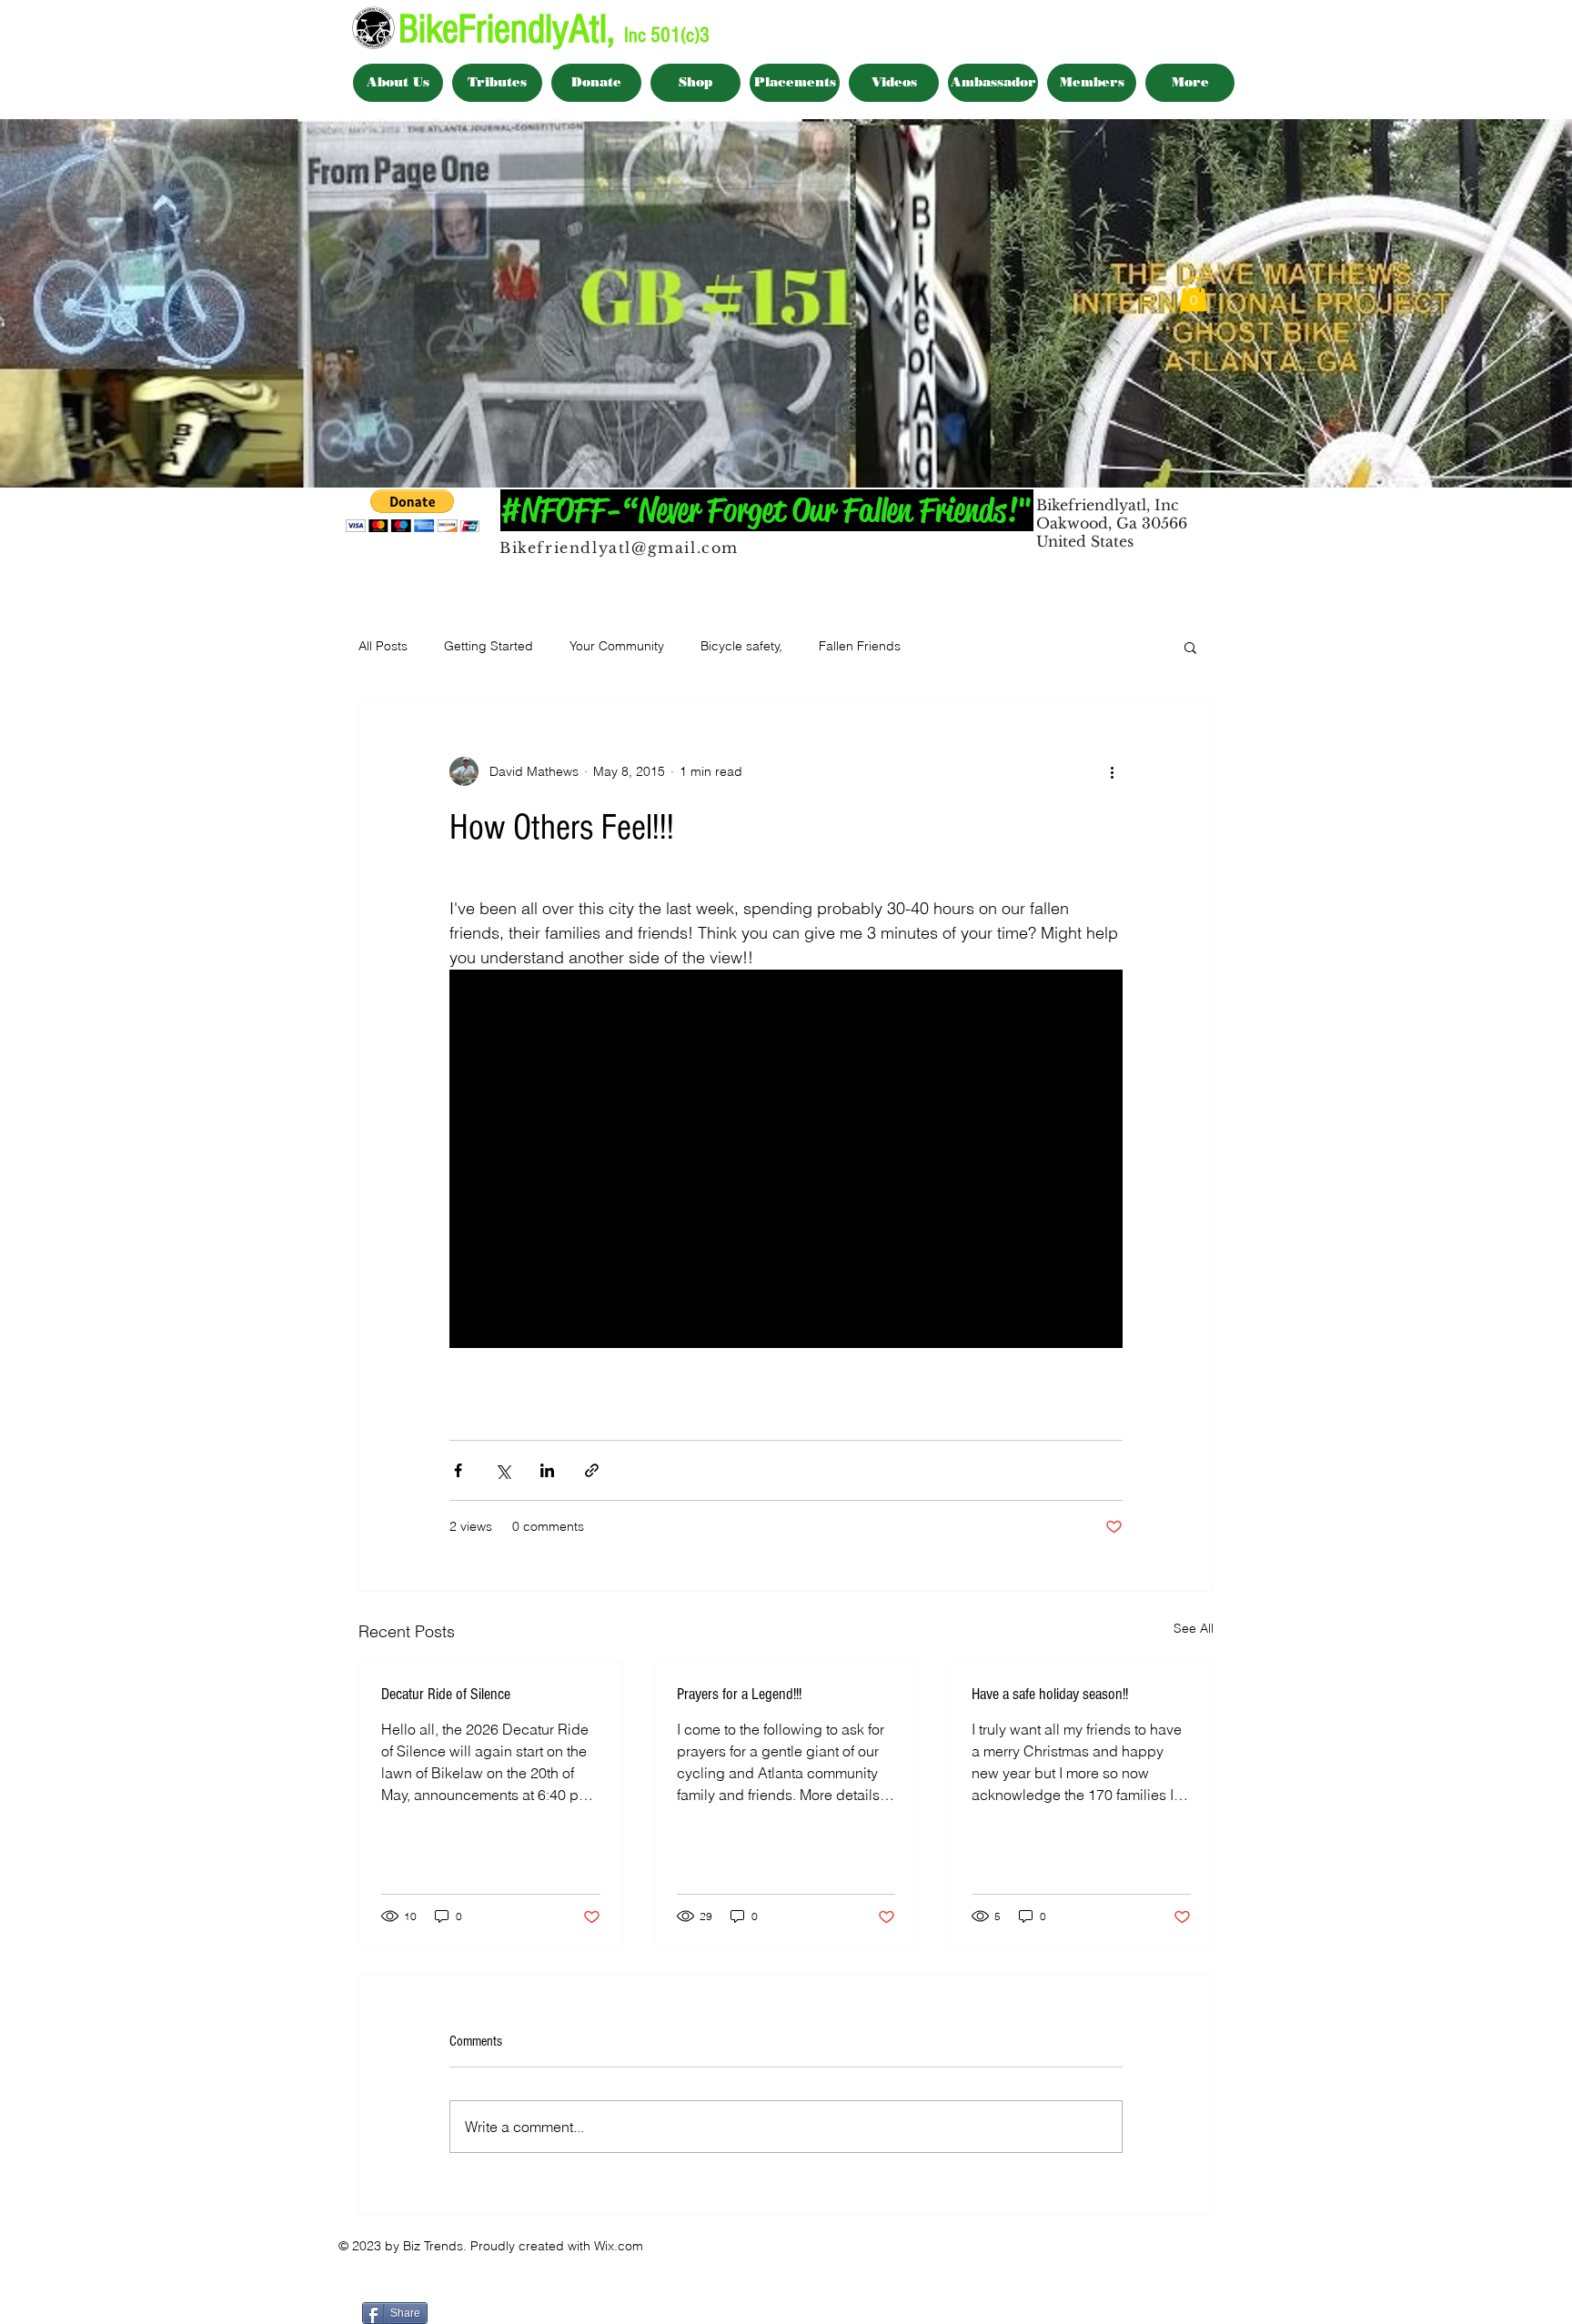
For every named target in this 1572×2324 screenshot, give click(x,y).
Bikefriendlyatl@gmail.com (619, 548)
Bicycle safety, (741, 646)
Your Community (617, 646)
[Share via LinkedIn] (547, 1470)
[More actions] (1112, 771)
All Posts (383, 646)
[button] (1194, 294)
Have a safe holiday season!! (1050, 1694)
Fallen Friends (860, 646)
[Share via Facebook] (458, 1470)
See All (1194, 1628)
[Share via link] (592, 1470)
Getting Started (489, 646)
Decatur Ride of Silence (446, 1694)
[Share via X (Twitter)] (503, 1470)
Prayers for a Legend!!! (739, 1694)
